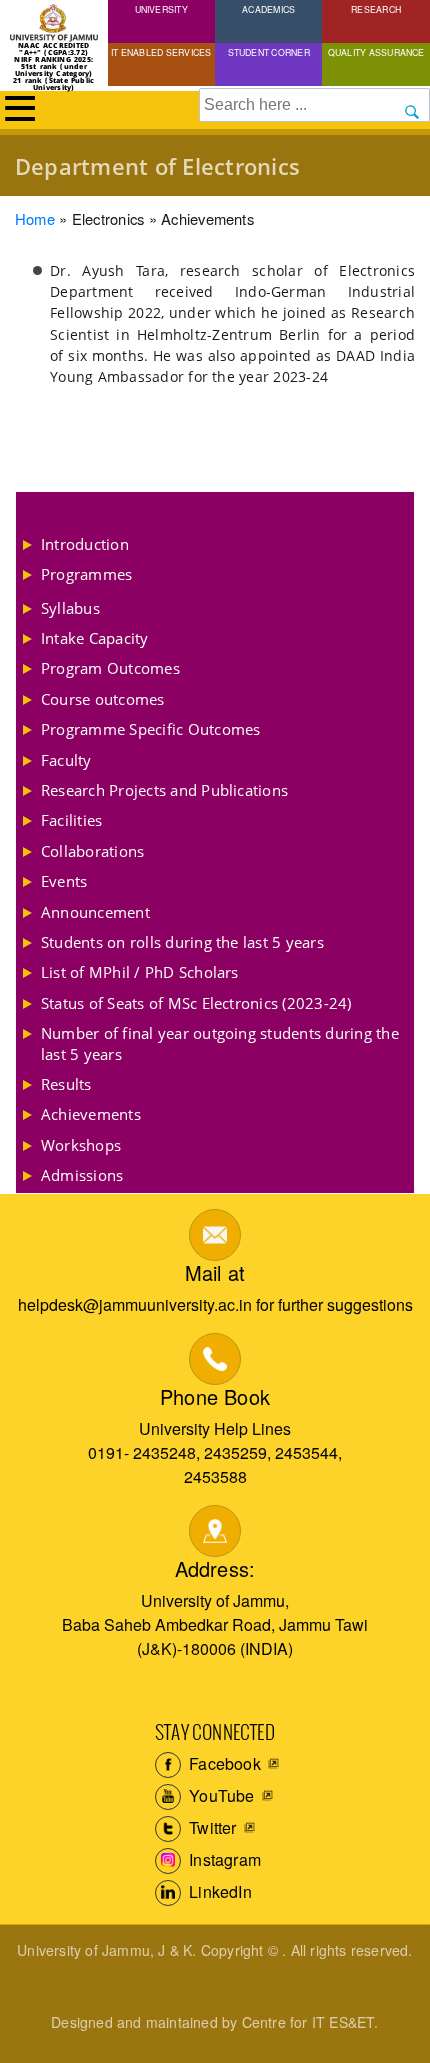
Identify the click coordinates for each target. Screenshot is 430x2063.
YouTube (220, 1795)
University (161, 9)
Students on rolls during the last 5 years (182, 942)
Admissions (82, 1175)
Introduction (85, 544)
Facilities (71, 820)
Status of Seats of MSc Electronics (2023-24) (196, 1003)
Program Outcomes (110, 668)
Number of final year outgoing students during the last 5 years (220, 1043)
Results (66, 1084)
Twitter (211, 1827)
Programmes (86, 574)
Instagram (223, 1859)
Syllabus (70, 608)
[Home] (54, 23)
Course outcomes (103, 699)
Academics (268, 9)
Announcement (95, 912)
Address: (215, 1568)
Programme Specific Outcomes (150, 729)
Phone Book (215, 1396)
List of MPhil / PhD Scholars (140, 972)
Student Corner (269, 52)
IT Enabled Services (161, 52)
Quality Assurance (376, 52)
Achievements (91, 1114)
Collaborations (92, 851)
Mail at (215, 1272)
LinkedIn (218, 1891)
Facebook (223, 1763)
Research (376, 9)
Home (35, 218)
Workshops (81, 1145)
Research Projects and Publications (164, 790)
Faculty (66, 760)
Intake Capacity (95, 638)
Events (64, 881)
